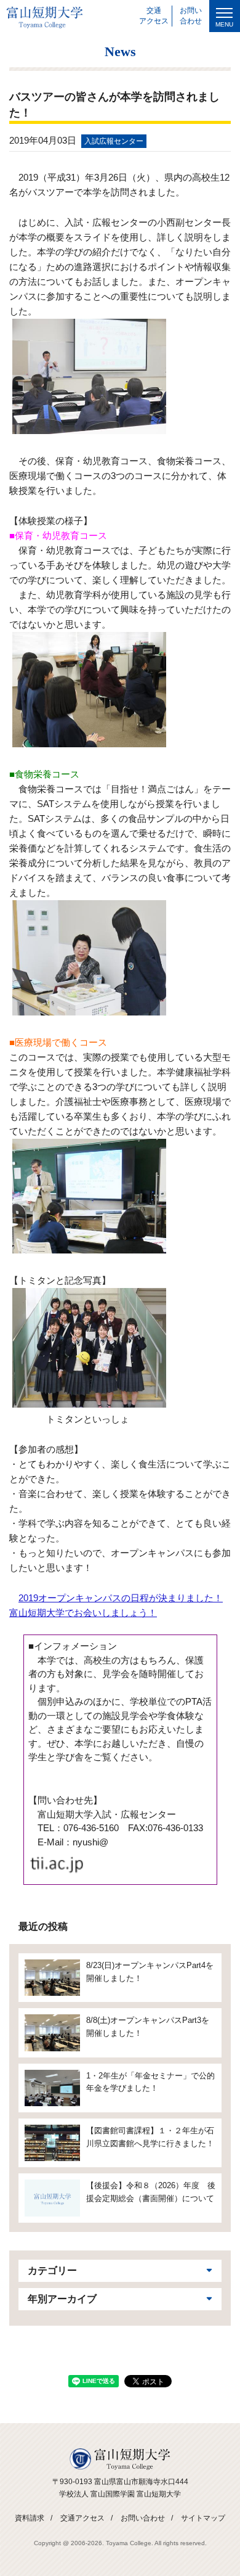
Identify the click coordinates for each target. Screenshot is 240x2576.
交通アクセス (82, 2518)
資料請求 (30, 2518)
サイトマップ (203, 2518)
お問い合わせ (143, 2518)
